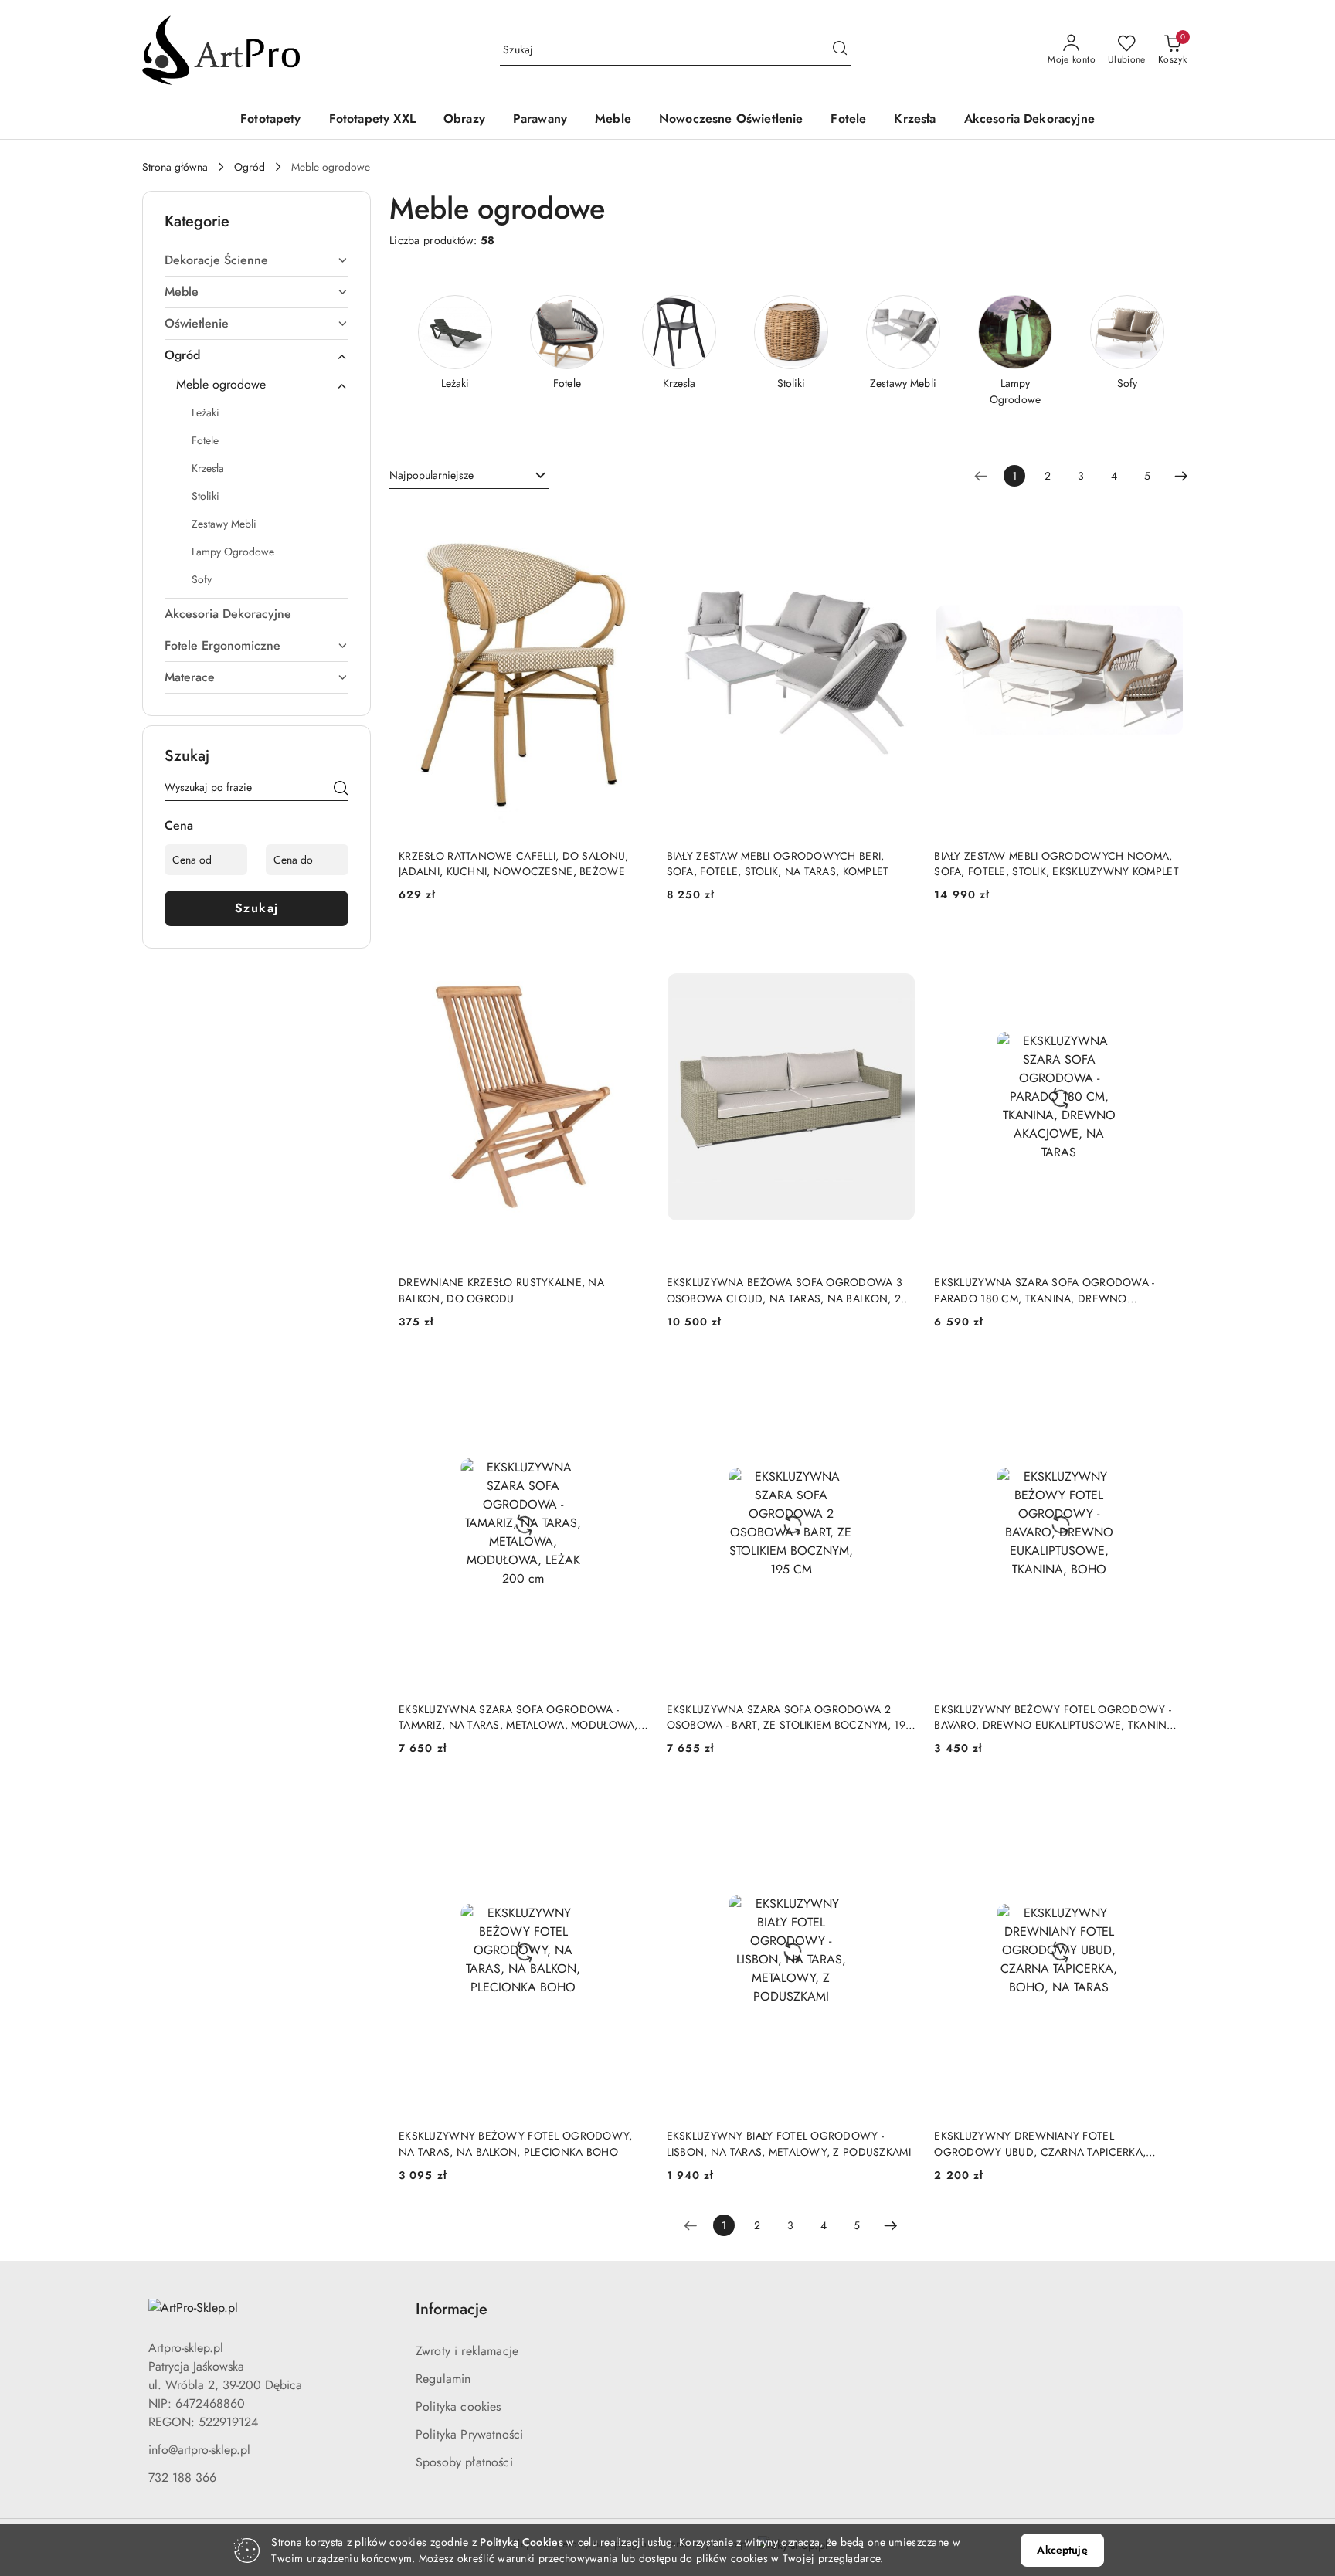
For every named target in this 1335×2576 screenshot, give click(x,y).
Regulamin (443, 2379)
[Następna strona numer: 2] (1181, 476)
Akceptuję (1062, 2550)
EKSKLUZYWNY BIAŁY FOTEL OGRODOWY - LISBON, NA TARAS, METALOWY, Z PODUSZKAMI (789, 2143)
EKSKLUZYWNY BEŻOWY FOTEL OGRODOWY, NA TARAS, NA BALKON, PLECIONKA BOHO (516, 2143)
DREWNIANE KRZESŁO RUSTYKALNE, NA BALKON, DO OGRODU (501, 1290)
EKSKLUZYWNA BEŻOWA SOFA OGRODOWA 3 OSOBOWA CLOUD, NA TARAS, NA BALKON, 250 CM (790, 1290)
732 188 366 (182, 2478)
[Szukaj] (341, 790)
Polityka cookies (459, 2406)
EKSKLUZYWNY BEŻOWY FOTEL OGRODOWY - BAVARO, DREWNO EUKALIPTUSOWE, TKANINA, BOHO (1056, 1717)
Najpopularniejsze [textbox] (431, 475)
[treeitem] (256, 260)
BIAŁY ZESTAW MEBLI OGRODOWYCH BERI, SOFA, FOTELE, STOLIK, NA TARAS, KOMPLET (778, 864)
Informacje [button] (452, 2309)
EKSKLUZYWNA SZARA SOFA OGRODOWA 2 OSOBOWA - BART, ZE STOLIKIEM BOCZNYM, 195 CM (789, 1717)
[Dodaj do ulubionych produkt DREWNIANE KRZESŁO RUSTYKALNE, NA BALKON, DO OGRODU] (630, 949)
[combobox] (469, 476)
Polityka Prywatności (469, 2434)
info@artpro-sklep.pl (199, 2450)
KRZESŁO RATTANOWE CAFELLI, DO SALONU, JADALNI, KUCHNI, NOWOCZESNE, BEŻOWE (513, 864)
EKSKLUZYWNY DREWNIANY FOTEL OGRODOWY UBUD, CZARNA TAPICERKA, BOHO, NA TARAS (1040, 2143)
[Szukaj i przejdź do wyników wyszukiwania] (840, 50)
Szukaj (257, 908)
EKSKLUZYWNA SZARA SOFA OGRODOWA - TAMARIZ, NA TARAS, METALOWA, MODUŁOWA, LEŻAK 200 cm (518, 1717)
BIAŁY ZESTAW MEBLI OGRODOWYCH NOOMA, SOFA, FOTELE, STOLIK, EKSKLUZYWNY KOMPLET (1056, 864)
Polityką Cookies (521, 2542)
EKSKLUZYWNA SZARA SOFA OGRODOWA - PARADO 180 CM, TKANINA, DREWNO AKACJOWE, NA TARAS (1044, 1290)
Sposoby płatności (464, 2462)
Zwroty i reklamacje (467, 2351)
